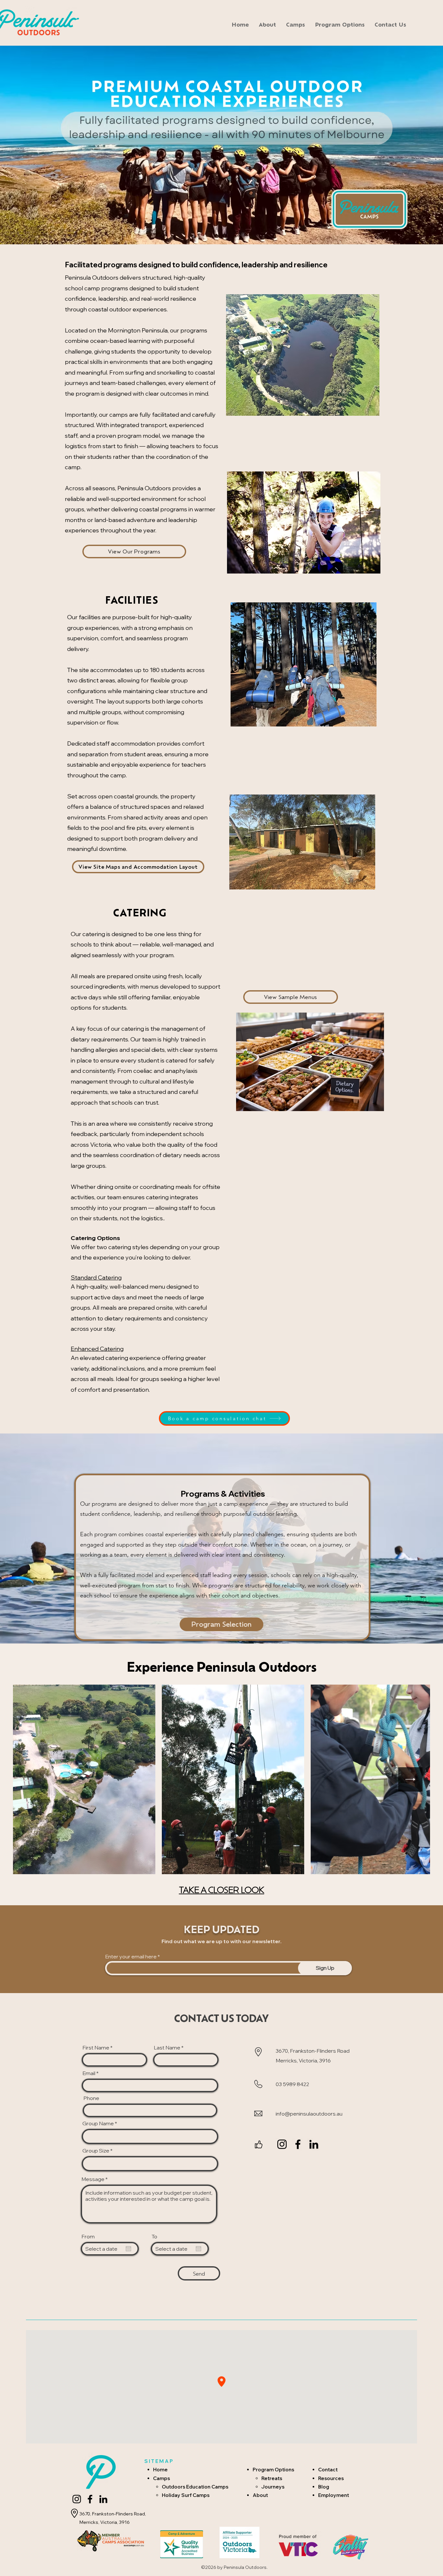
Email (89, 2073)
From (88, 2236)
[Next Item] (410, 1779)
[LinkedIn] (314, 2144)
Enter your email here (131, 1956)
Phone (91, 2098)
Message (93, 2179)
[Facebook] (298, 2144)
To (154, 2236)
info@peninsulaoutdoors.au (309, 2114)
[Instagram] (282, 2144)
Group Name (98, 2123)
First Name (96, 2048)
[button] (295, 24)
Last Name (167, 2048)
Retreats (272, 2478)
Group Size (96, 2151)
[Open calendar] (128, 2249)
